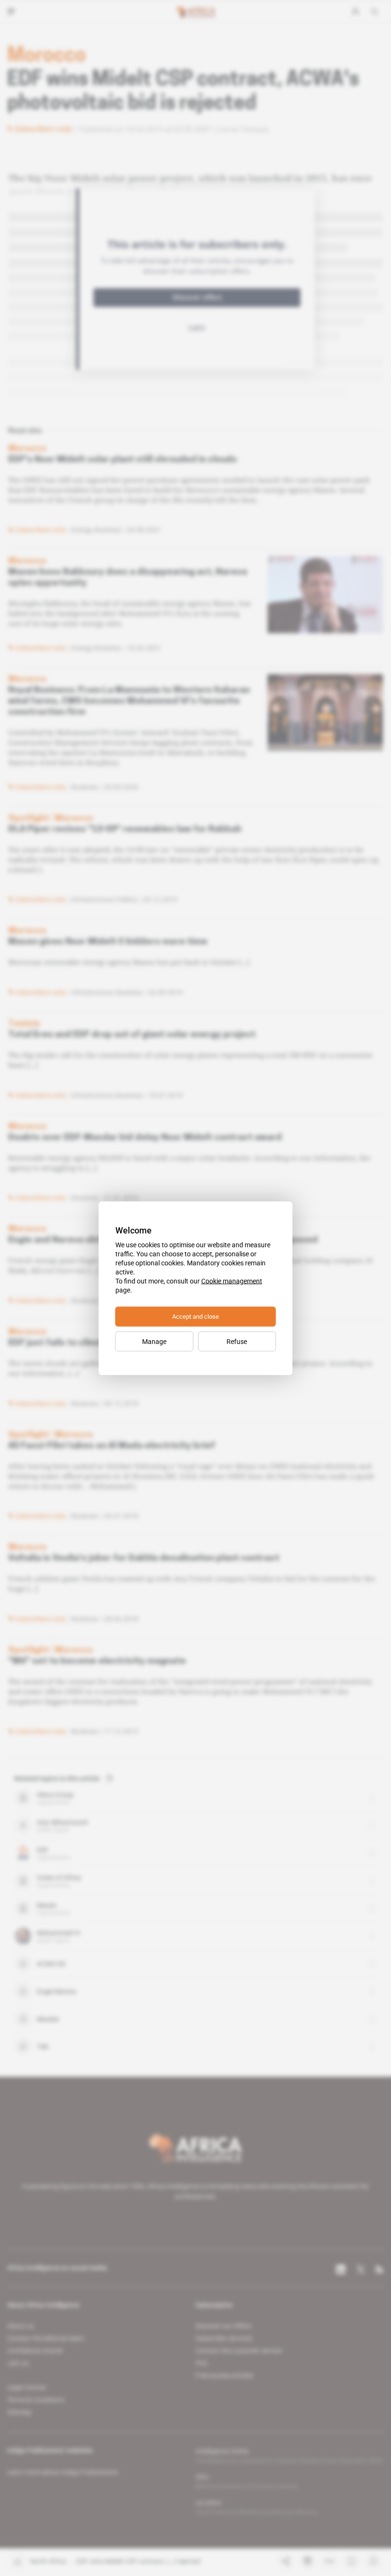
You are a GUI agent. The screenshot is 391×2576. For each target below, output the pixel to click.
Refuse (237, 1341)
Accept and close (195, 1316)
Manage (154, 1341)
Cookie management (232, 1281)
